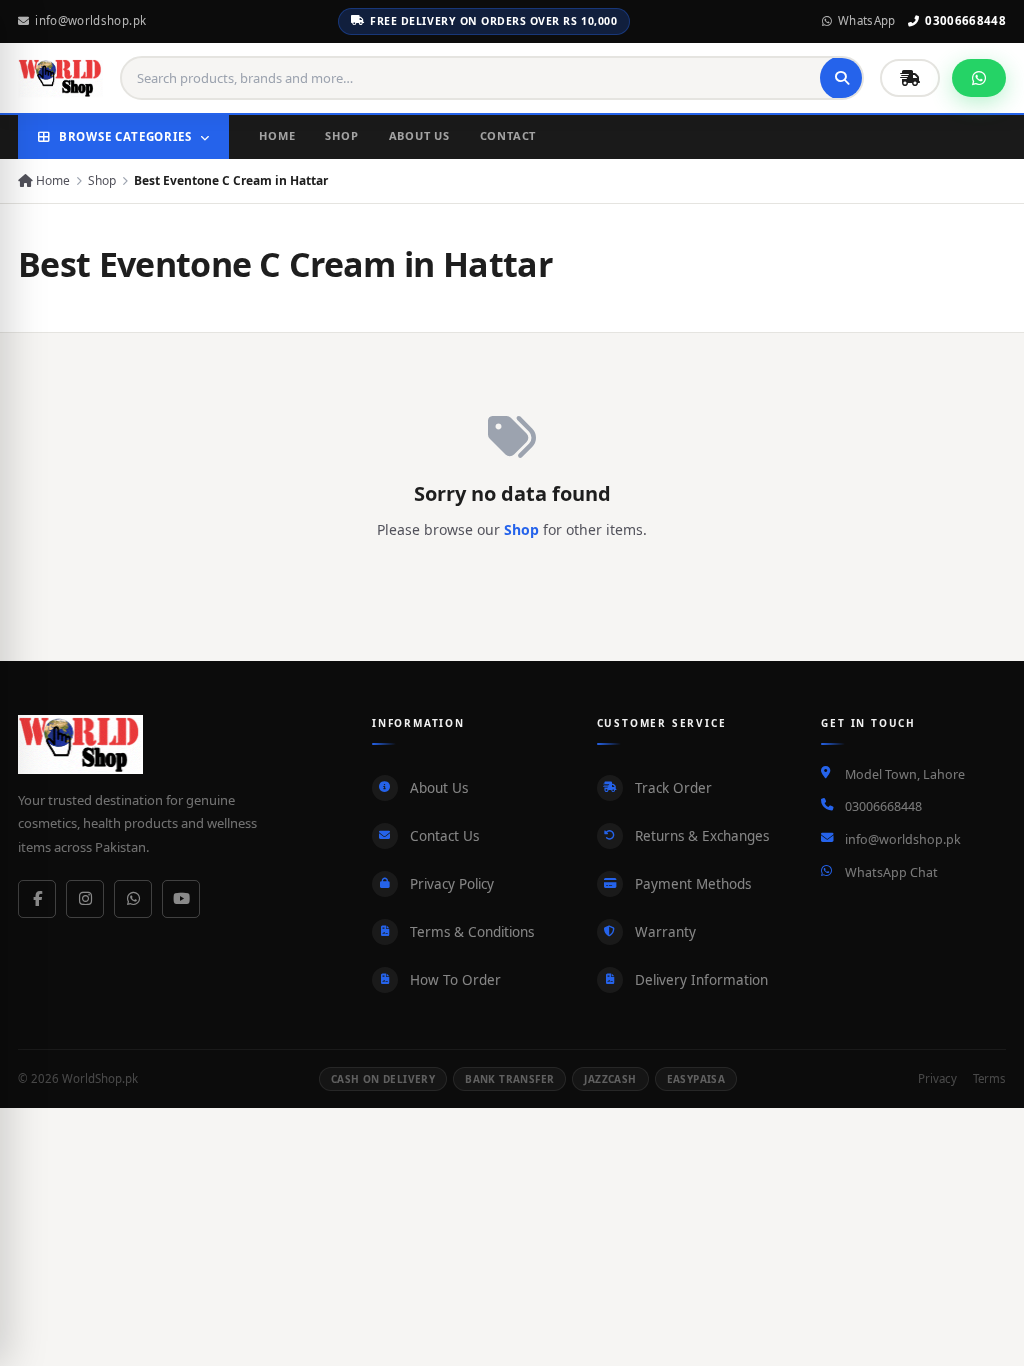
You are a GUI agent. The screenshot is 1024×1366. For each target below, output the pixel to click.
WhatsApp (867, 20)
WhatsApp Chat (891, 872)
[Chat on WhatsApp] (979, 78)
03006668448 (965, 20)
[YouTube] (181, 899)
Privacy (937, 1078)
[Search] (842, 78)
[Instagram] (85, 899)
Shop (341, 135)
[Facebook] (37, 899)
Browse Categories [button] (125, 136)
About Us (419, 135)
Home (277, 135)
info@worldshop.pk (90, 20)
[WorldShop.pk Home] (61, 78)
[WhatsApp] (133, 899)
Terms (989, 1078)
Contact (508, 135)
